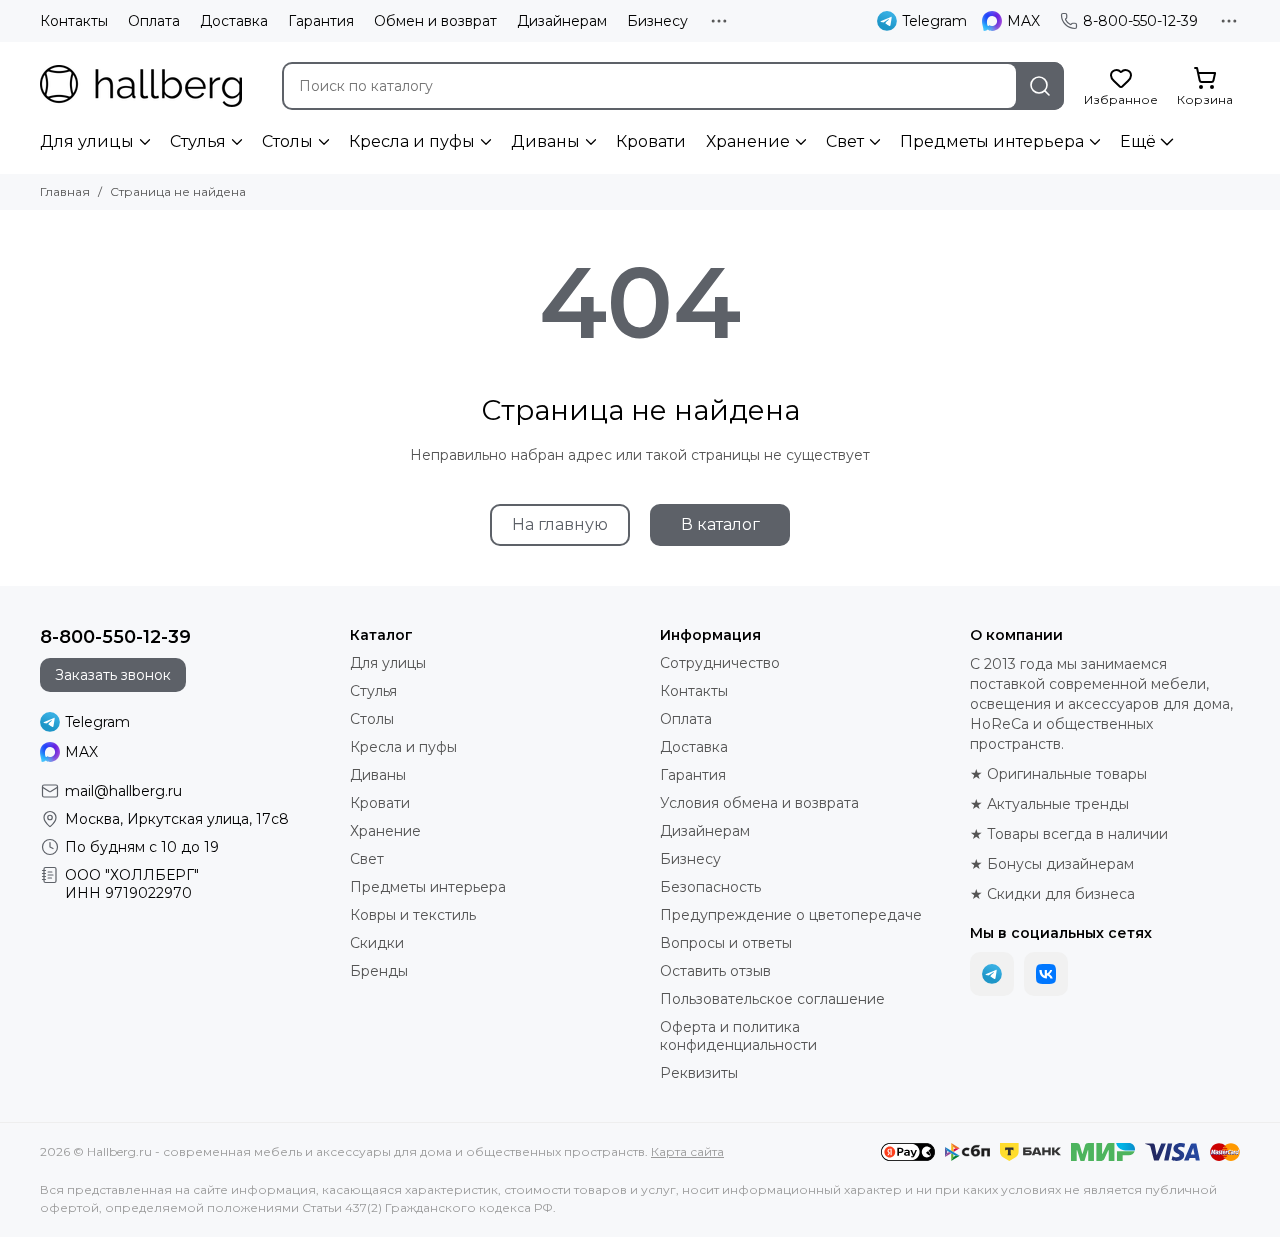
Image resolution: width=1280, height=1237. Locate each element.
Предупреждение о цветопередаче (791, 915)
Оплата (154, 21)
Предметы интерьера (992, 141)
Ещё (1138, 141)
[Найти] (1040, 86)
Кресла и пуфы (412, 141)
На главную (560, 524)
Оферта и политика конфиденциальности (738, 1036)
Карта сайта (687, 1151)
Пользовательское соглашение (772, 999)
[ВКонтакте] (1046, 974)
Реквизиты (699, 1073)
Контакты (74, 21)
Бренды (379, 971)
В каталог (720, 524)
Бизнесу (657, 21)
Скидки (377, 943)
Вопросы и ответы (726, 943)
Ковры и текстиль (413, 915)
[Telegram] (992, 974)
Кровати (651, 141)
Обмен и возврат (435, 21)
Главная (65, 191)
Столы (287, 141)
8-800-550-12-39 (1140, 21)
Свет (845, 141)
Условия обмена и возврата (759, 803)
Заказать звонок (113, 675)
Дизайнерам (562, 21)
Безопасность (710, 887)
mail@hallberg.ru (123, 791)
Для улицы (87, 141)
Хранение (748, 141)
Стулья (198, 141)
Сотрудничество (720, 663)
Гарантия (321, 21)
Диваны (545, 141)
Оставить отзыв (715, 971)
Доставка (234, 21)
